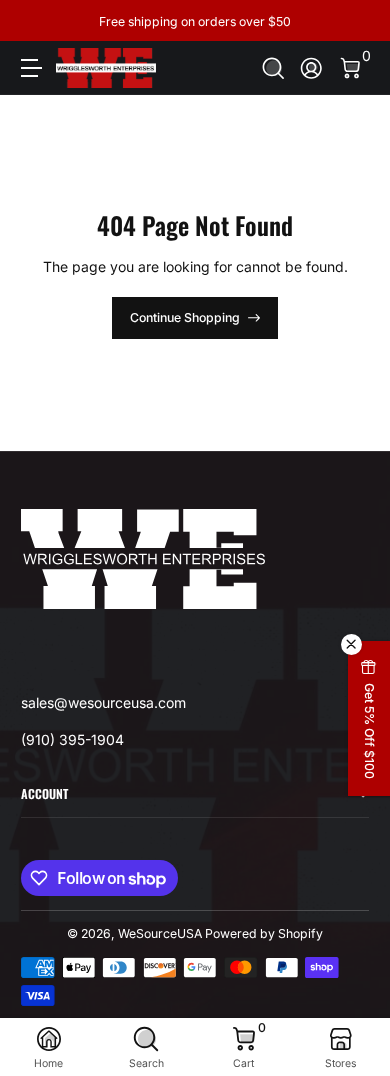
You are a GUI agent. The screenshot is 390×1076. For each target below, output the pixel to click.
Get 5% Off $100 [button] (369, 731)
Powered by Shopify (264, 933)
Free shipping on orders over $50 (195, 20)
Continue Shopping (185, 317)
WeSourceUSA (160, 933)
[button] (273, 68)
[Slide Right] (355, 21)
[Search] (273, 68)
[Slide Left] (35, 21)
